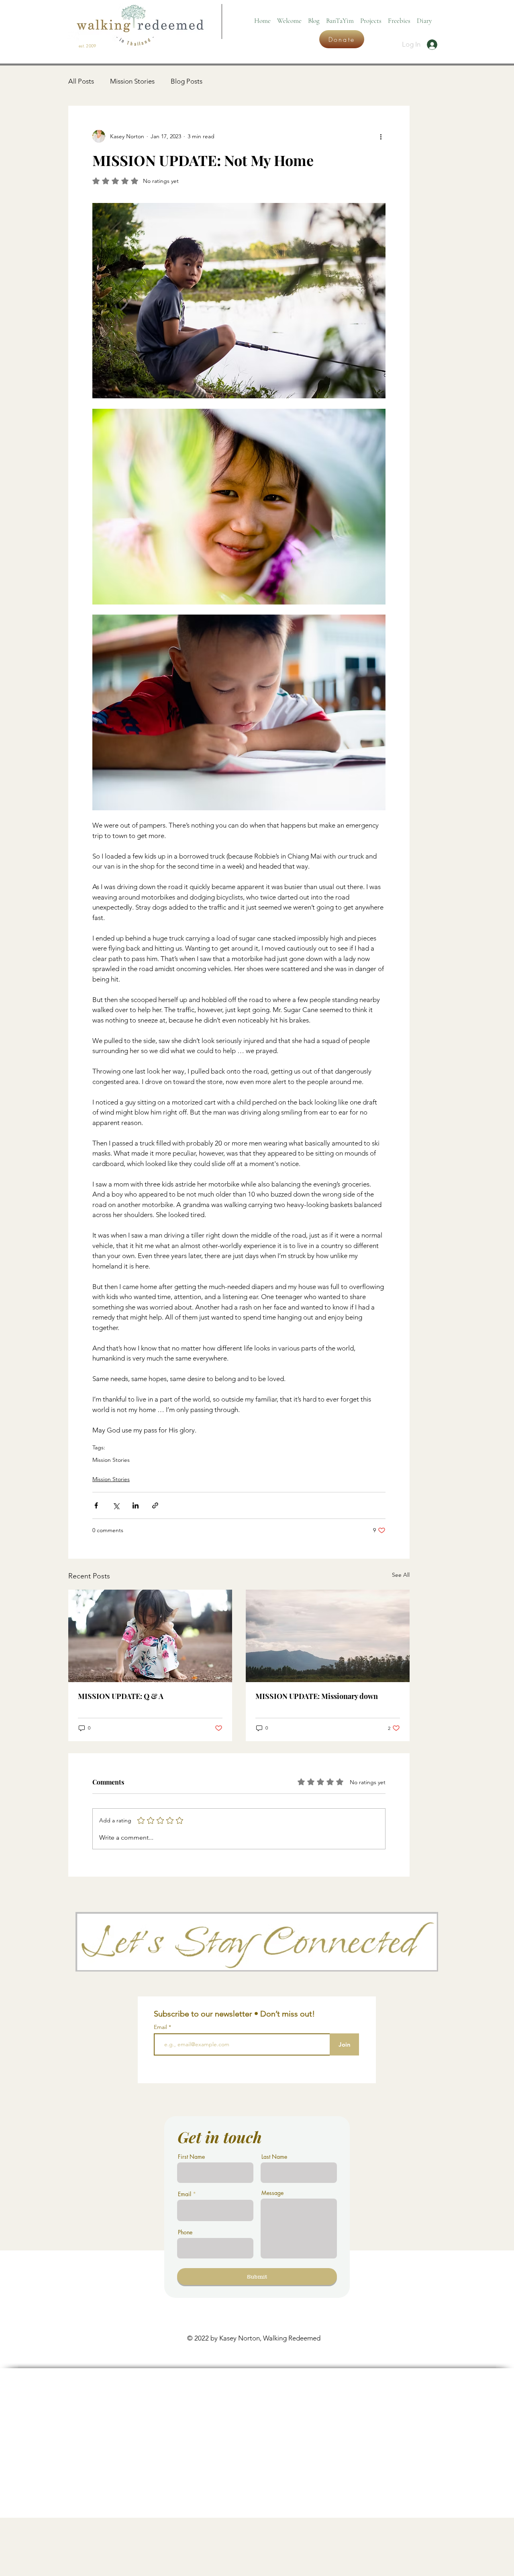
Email (161, 2027)
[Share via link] (155, 1505)
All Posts (81, 81)
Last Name (274, 2157)
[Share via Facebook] (96, 1505)
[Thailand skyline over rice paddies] (328, 1636)
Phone (185, 2232)
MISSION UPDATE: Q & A (121, 1696)
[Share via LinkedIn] (136, 1505)
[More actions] (381, 136)
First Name (191, 2157)
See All (401, 1575)
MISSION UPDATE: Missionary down (317, 1696)
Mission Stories (132, 81)
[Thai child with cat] (150, 1636)
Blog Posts (187, 81)
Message (272, 2193)
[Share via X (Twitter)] (116, 1505)
